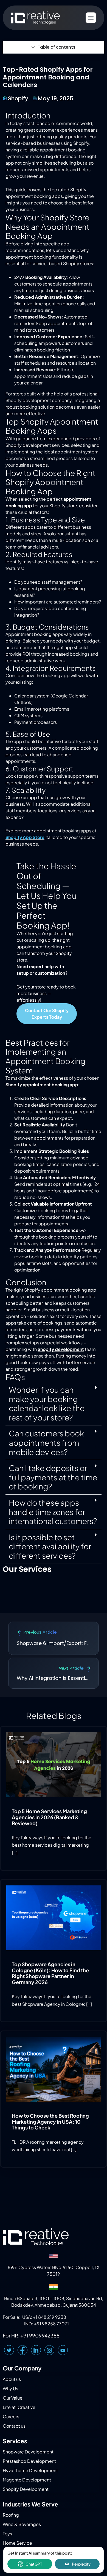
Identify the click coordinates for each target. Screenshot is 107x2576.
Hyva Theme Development (30, 2470)
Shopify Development (26, 2489)
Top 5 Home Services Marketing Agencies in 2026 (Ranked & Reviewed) (49, 1817)
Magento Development (27, 2480)
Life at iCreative (19, 2407)
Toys (7, 2534)
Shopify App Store (25, 837)
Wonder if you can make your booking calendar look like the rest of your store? (47, 1403)
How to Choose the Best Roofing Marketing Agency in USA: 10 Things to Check (50, 2121)
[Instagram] (49, 2350)
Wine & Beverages (22, 2524)
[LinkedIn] (36, 2350)
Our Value (13, 2398)
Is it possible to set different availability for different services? (50, 1546)
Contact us (14, 2426)
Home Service (17, 2543)
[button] (54, 1404)
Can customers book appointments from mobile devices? (46, 1442)
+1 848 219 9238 (50, 2317)
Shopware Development (28, 2452)
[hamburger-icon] (91, 18)
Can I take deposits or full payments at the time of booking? (53, 1477)
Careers (11, 2416)
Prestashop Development (29, 2461)
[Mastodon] (63, 2350)
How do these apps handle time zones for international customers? (53, 1512)
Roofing (11, 2515)
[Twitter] (9, 2350)
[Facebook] (22, 2350)
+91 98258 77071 (51, 2324)
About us (12, 2379)
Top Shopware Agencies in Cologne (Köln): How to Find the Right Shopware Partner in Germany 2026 (50, 1973)
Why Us (10, 2388)
